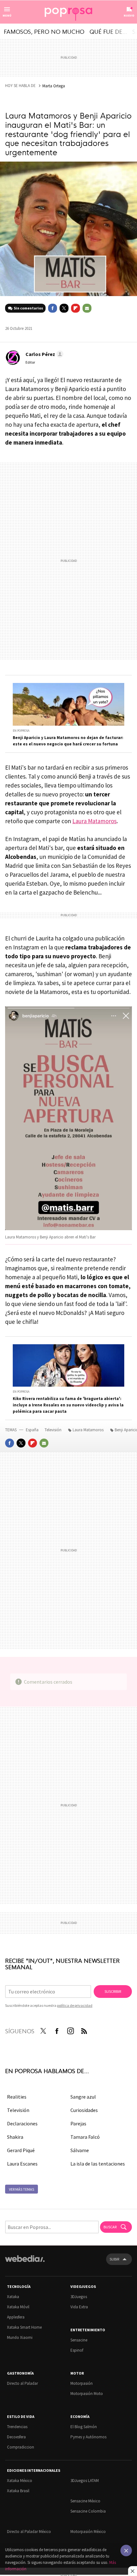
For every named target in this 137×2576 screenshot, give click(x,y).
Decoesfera (16, 2437)
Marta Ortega (54, 86)
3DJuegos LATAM (85, 2481)
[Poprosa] (68, 12)
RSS (84, 2030)
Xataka (13, 2297)
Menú (7, 15)
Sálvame (80, 2150)
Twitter (64, 308)
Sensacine (79, 2340)
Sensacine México (85, 2501)
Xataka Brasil (18, 2491)
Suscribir (113, 1991)
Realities (17, 2097)
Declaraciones (22, 2123)
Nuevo (129, 15)
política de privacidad (75, 2005)
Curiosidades (84, 2110)
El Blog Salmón (84, 2427)
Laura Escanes (22, 2164)
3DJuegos (79, 2297)
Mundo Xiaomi (20, 2337)
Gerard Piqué (21, 2150)
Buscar (110, 2227)
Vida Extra (79, 2307)
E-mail (87, 308)
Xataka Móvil (18, 2307)
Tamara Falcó (85, 2137)
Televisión (54, 1430)
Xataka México (20, 2481)
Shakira (15, 2137)
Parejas (78, 2123)
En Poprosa (21, 731)
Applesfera (16, 2317)
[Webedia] (25, 2263)
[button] (43, 354)
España (32, 1430)
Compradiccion (21, 2447)
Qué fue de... (108, 31)
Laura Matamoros (94, 821)
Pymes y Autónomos (88, 2437)
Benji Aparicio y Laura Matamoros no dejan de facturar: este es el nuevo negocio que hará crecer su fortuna (68, 741)
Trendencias (17, 2427)
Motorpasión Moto (87, 2394)
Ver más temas (22, 2189)
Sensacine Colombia (88, 2511)
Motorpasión (82, 2383)
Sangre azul (83, 2097)
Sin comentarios (28, 308)
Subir (114, 2259)
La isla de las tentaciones (98, 2164)
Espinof (77, 2350)
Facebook (53, 308)
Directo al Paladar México (29, 2532)
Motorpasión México (88, 2532)
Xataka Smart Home (24, 2327)
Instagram (70, 2030)
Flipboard (76, 308)
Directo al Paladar (22, 2383)
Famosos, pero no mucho (44, 31)
